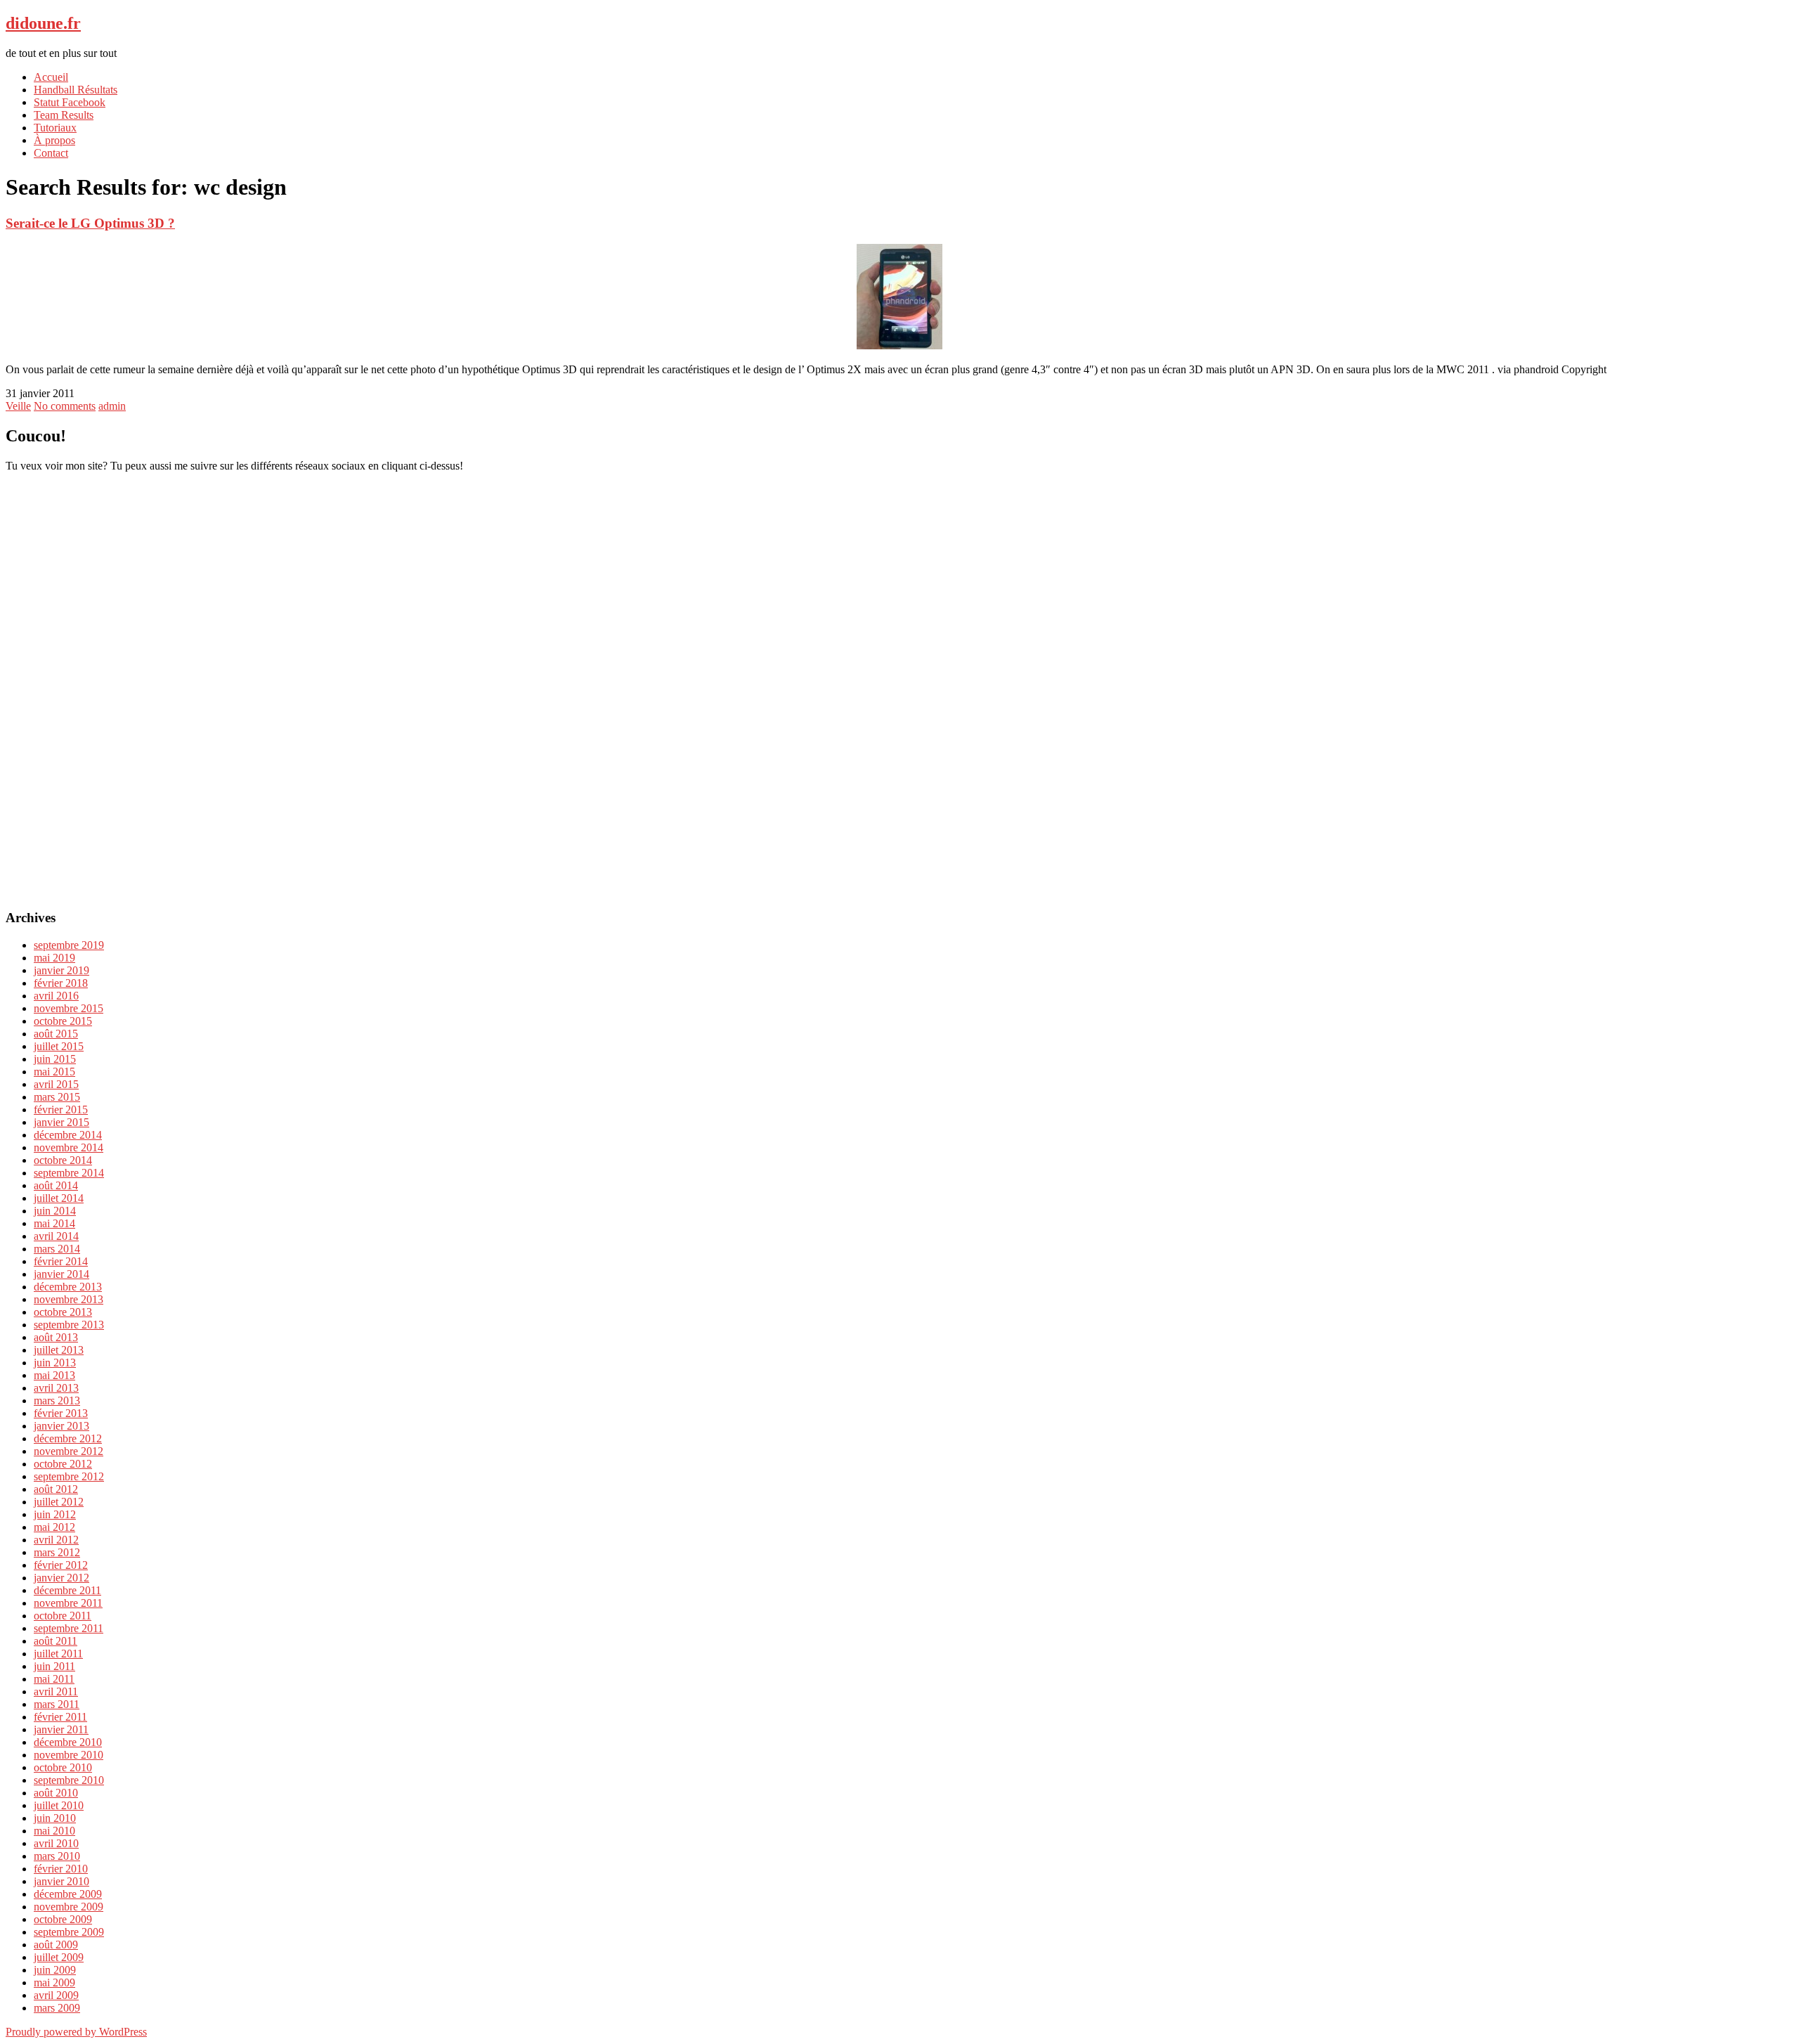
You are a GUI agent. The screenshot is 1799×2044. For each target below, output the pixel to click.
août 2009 (56, 1945)
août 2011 (56, 1641)
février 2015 (61, 1110)
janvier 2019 (61, 970)
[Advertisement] (899, 683)
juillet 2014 (59, 1198)
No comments (65, 406)
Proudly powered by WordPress (76, 2032)
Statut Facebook (70, 102)
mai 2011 (54, 1679)
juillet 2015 (59, 1046)
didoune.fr (43, 23)
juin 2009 (55, 1970)
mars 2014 (57, 1249)
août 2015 (56, 1034)
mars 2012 (57, 1552)
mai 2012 (54, 1527)
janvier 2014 (61, 1274)
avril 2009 (56, 1995)
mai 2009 (54, 1982)
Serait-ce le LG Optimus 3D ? (90, 223)
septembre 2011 (69, 1628)
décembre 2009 (68, 1894)
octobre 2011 (63, 1616)
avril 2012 (56, 1540)
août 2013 (56, 1337)
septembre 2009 (69, 1932)
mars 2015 (57, 1097)
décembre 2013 (68, 1287)
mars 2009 (57, 2008)
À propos (54, 140)
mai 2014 (54, 1223)
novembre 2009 (69, 1907)
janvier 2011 (61, 1729)
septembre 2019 (69, 945)
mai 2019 (54, 958)
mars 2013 (57, 1401)
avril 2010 (56, 1843)
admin (112, 406)
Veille (18, 406)
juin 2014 (55, 1211)
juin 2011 (54, 1666)
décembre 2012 (68, 1438)
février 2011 (60, 1717)
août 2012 (56, 1489)
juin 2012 (55, 1514)
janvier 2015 (61, 1122)
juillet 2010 (59, 1805)
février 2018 (61, 983)
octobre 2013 (63, 1312)
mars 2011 (57, 1704)
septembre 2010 (69, 1780)
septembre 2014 (69, 1173)
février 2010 (61, 1869)
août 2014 (56, 1185)
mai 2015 (54, 1072)
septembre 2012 (69, 1476)
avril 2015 (56, 1084)
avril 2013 (56, 1388)
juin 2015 (55, 1059)
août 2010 (56, 1793)
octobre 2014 (63, 1160)
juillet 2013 (59, 1350)
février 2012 (61, 1565)
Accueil (51, 77)
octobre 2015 (63, 1021)
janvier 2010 (61, 1881)
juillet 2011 (58, 1654)
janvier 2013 (61, 1426)
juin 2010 (55, 1818)
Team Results (64, 115)
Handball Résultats (76, 90)
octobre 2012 (63, 1464)
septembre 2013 (69, 1325)
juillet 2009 (59, 1957)
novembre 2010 (69, 1755)
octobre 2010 (63, 1767)
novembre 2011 (68, 1603)
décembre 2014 (68, 1135)
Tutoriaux (55, 128)
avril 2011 (56, 1692)
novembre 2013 (69, 1299)
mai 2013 (54, 1375)
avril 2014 (56, 1236)
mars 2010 (57, 1856)
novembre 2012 (69, 1451)
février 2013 (61, 1413)
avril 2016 (56, 996)
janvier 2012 (61, 1578)
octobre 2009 (63, 1919)
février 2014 (61, 1261)
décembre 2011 (67, 1590)
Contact (51, 153)
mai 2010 (54, 1831)
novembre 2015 (69, 1008)
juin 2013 (55, 1363)
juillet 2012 (59, 1502)
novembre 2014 (69, 1147)
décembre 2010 (68, 1742)
